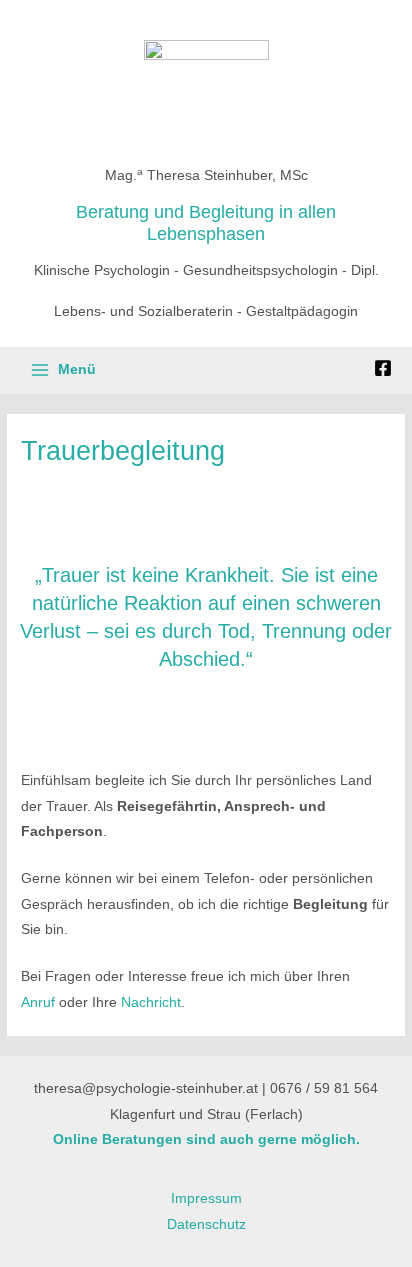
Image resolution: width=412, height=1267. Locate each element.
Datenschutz (206, 1224)
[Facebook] (383, 368)
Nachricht (151, 1002)
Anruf (38, 1002)
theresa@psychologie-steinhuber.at (146, 1088)
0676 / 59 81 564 (324, 1088)
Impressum (206, 1198)
